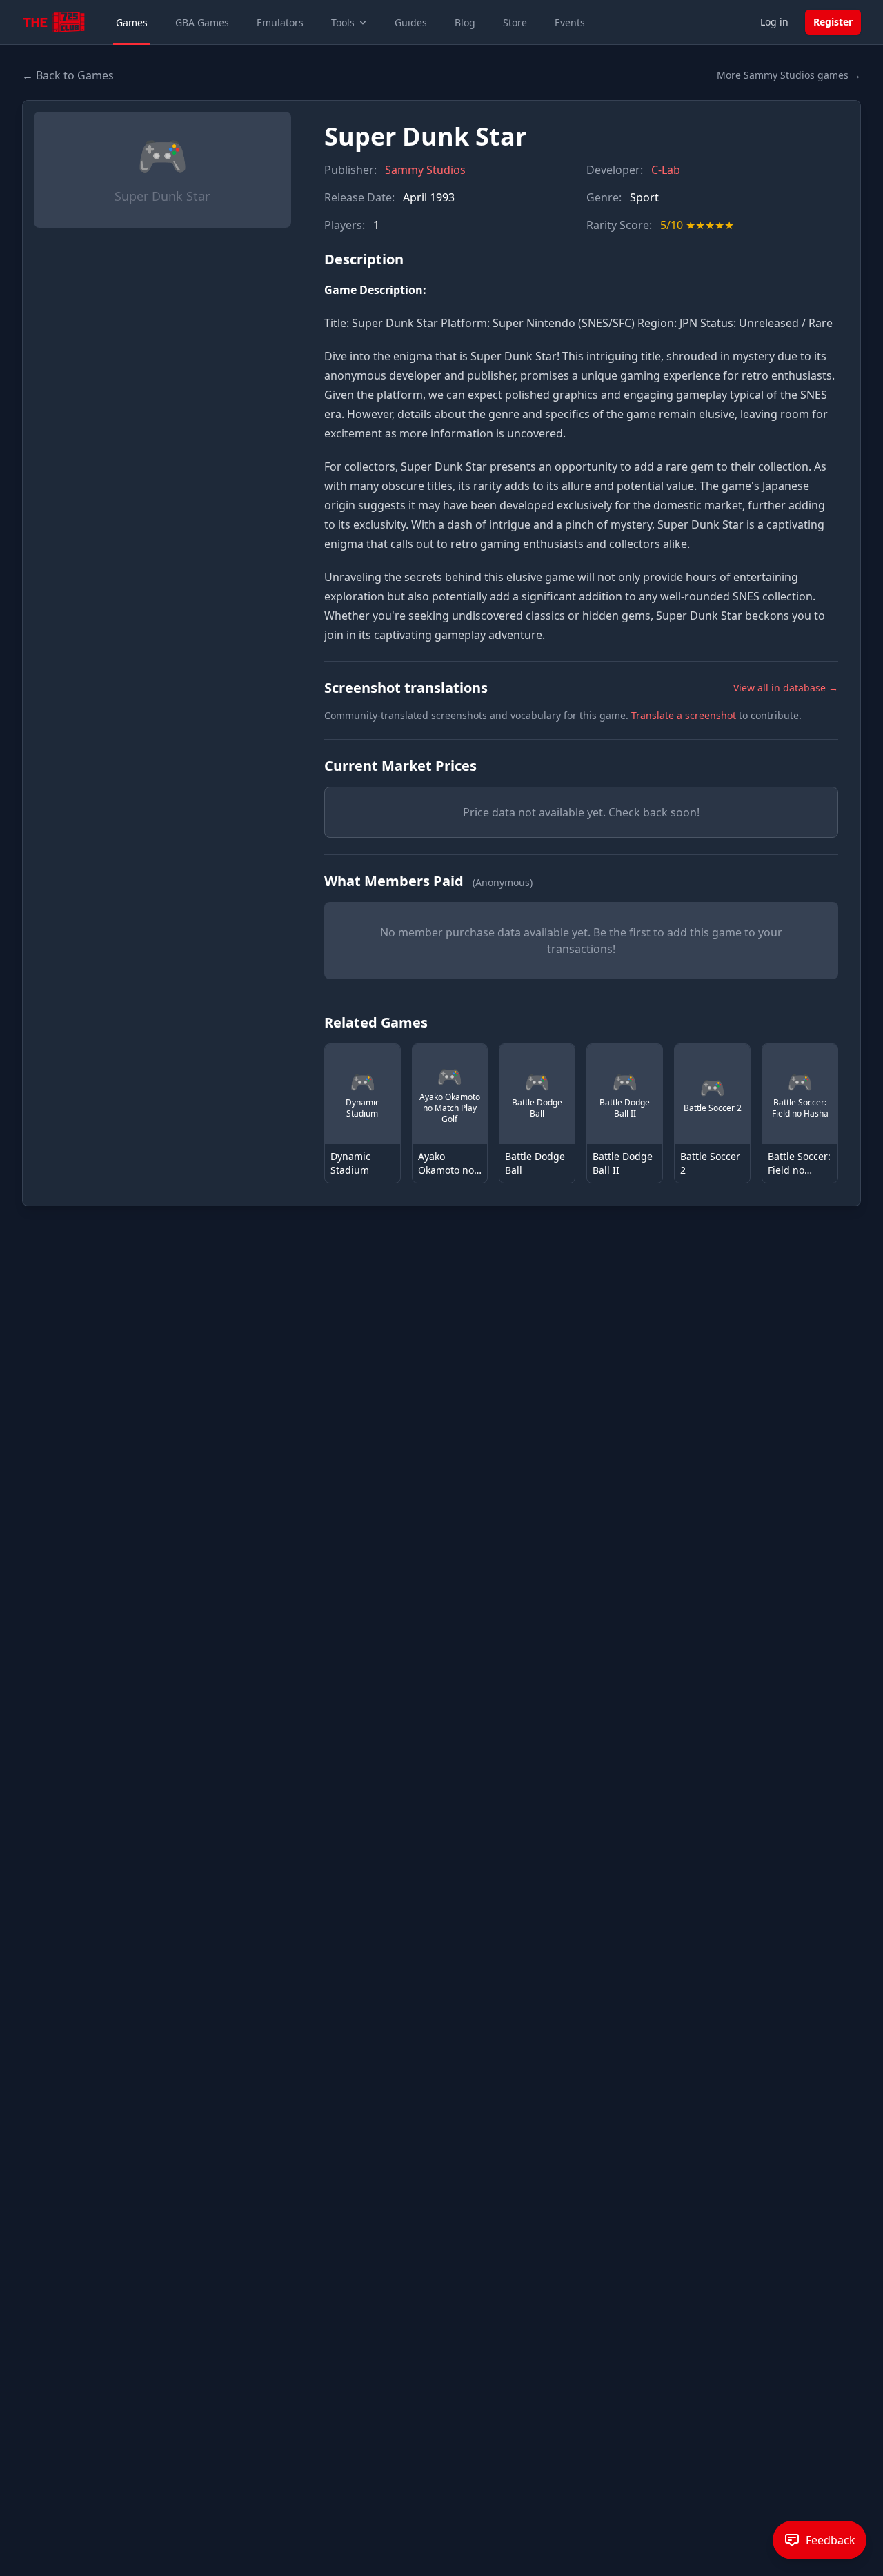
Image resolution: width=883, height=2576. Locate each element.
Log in (774, 22)
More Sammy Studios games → (789, 75)
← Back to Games (68, 75)
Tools (343, 22)
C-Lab (666, 170)
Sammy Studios (425, 170)
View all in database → (786, 688)
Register (833, 22)
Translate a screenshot (684, 715)
